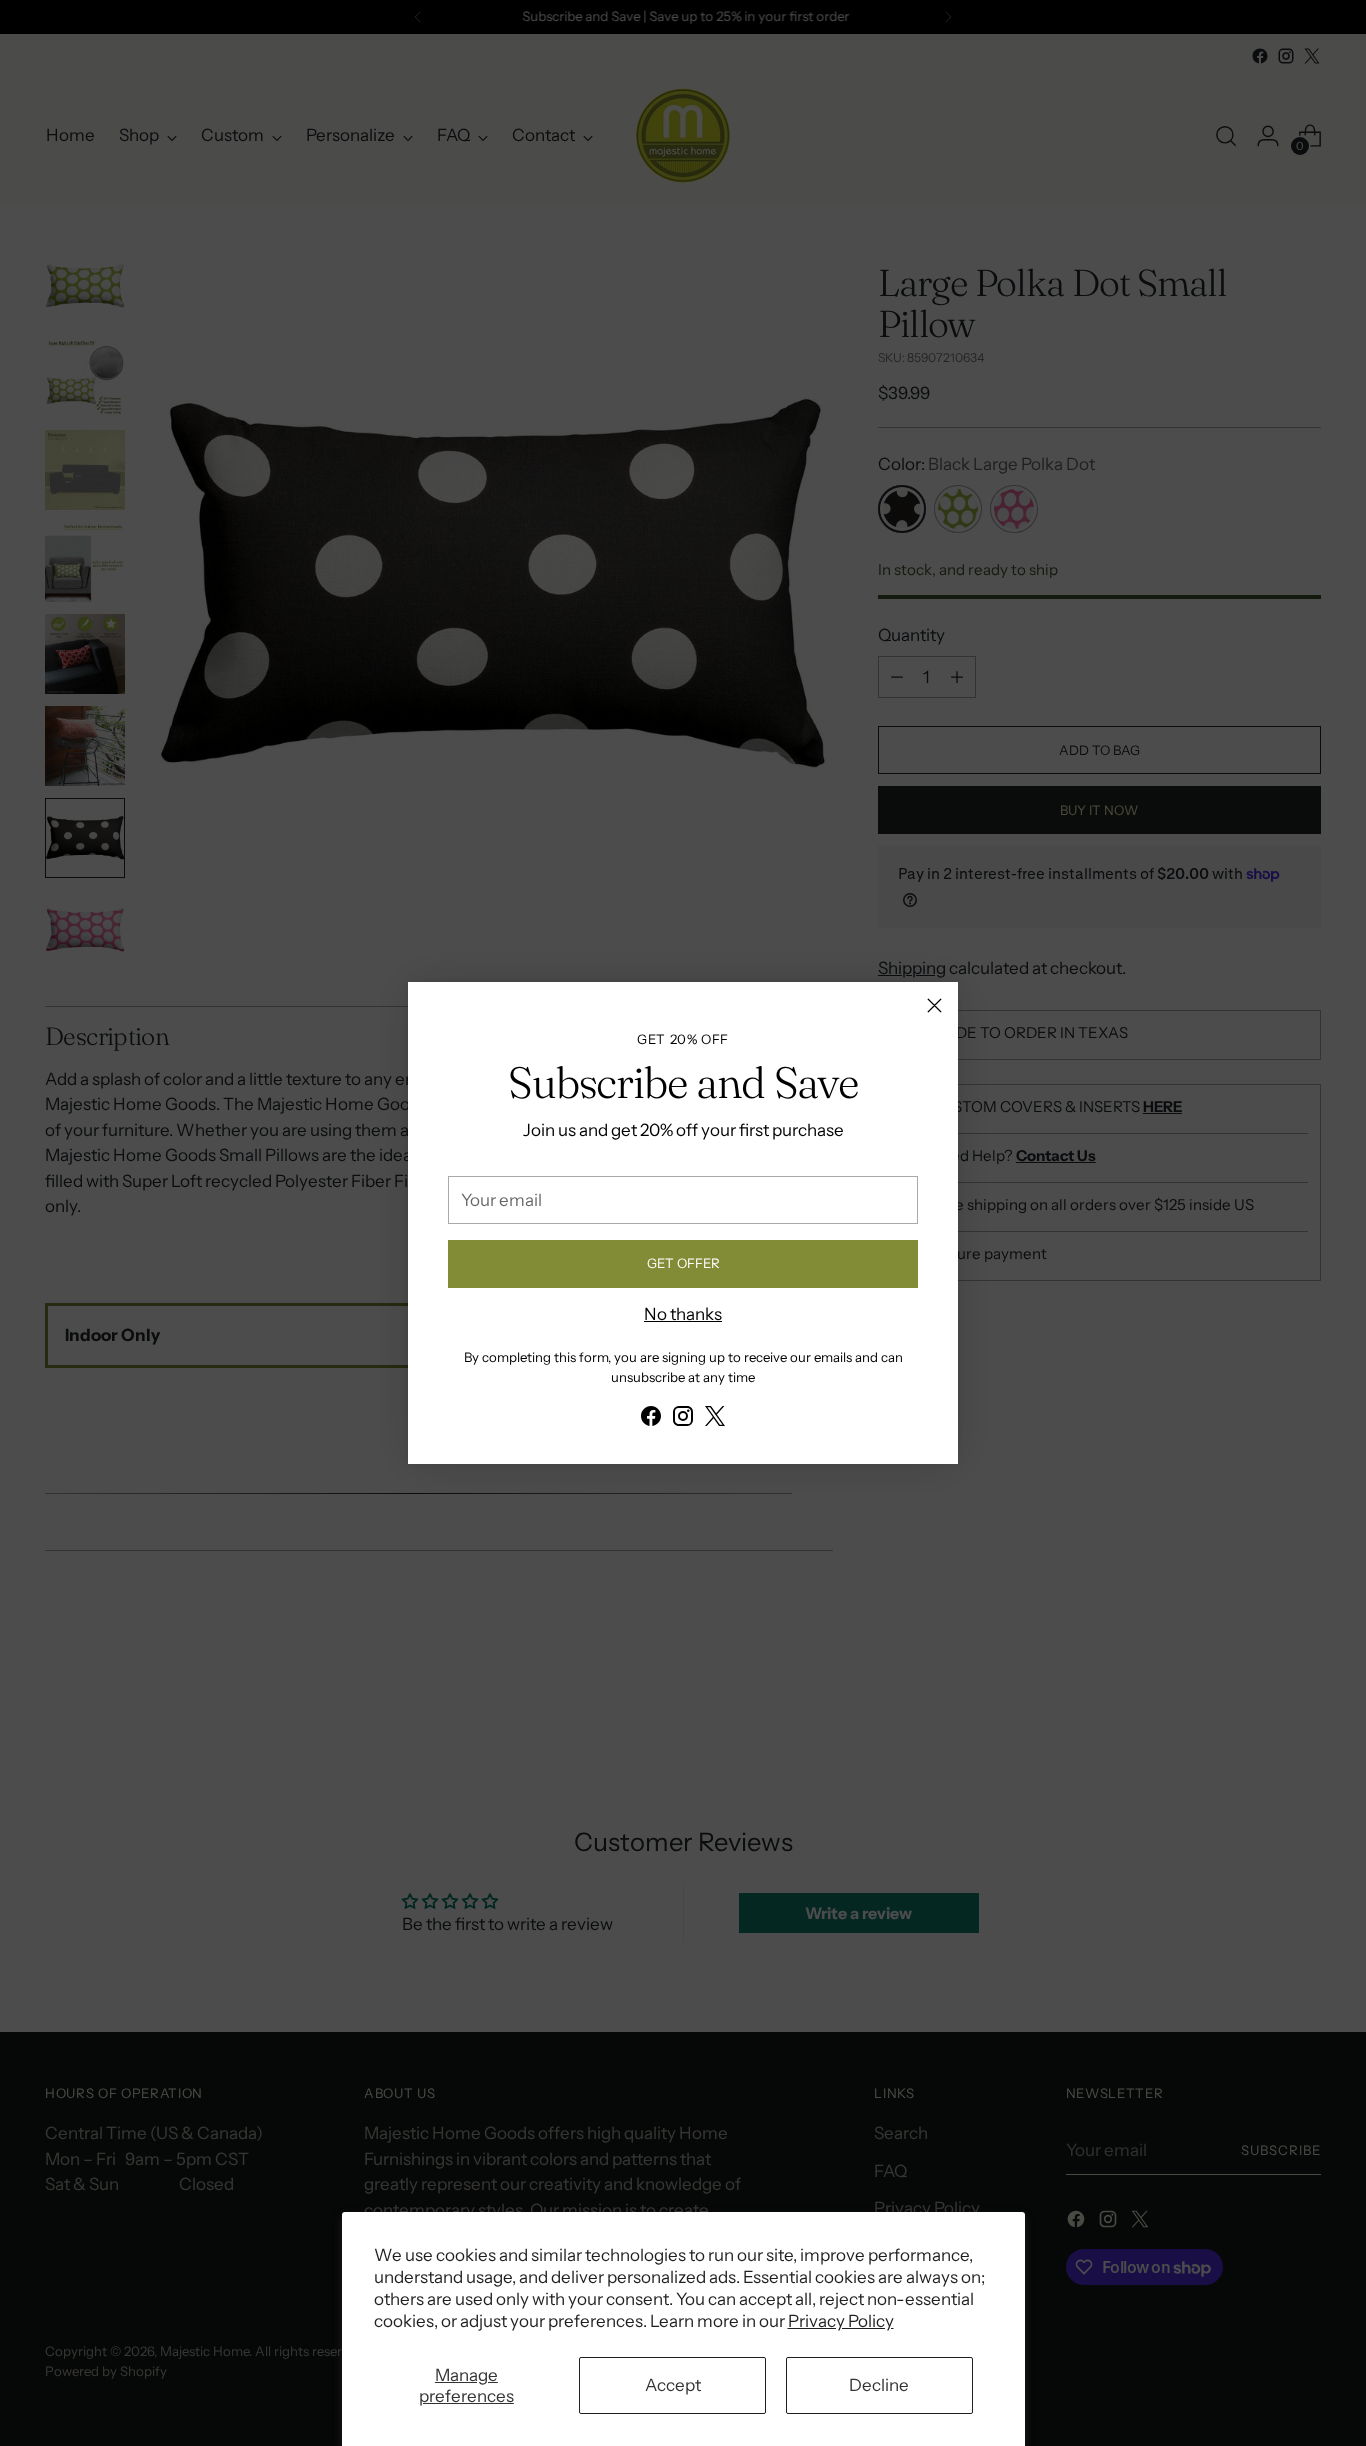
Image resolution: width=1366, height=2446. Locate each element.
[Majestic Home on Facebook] (651, 1420)
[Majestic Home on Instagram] (683, 1420)
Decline (879, 2385)
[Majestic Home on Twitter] (715, 1420)
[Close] (934, 1005)
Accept (673, 2385)
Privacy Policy (841, 2321)
